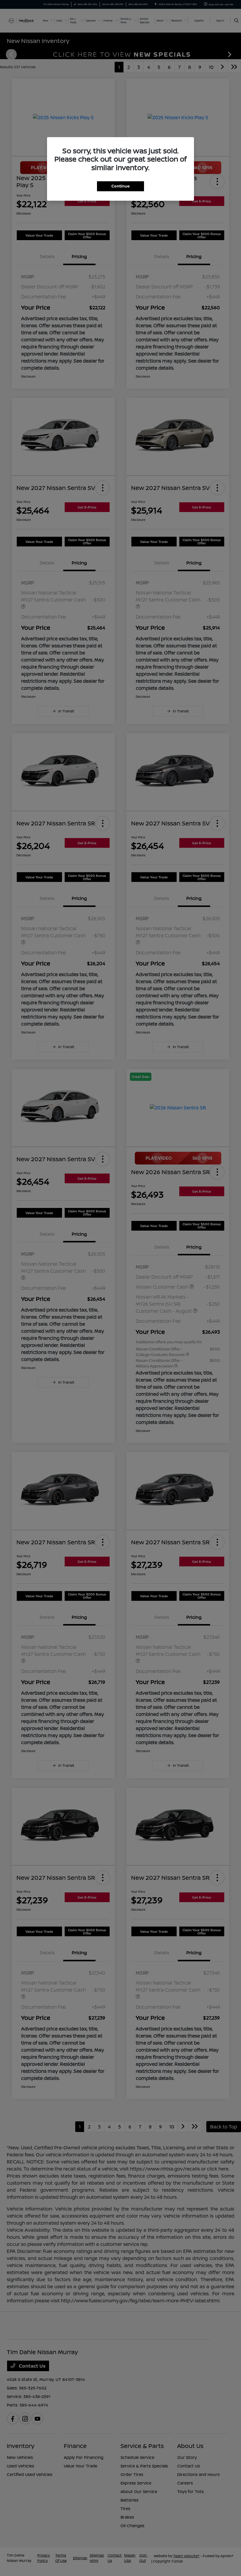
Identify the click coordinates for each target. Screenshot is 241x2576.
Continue (120, 186)
